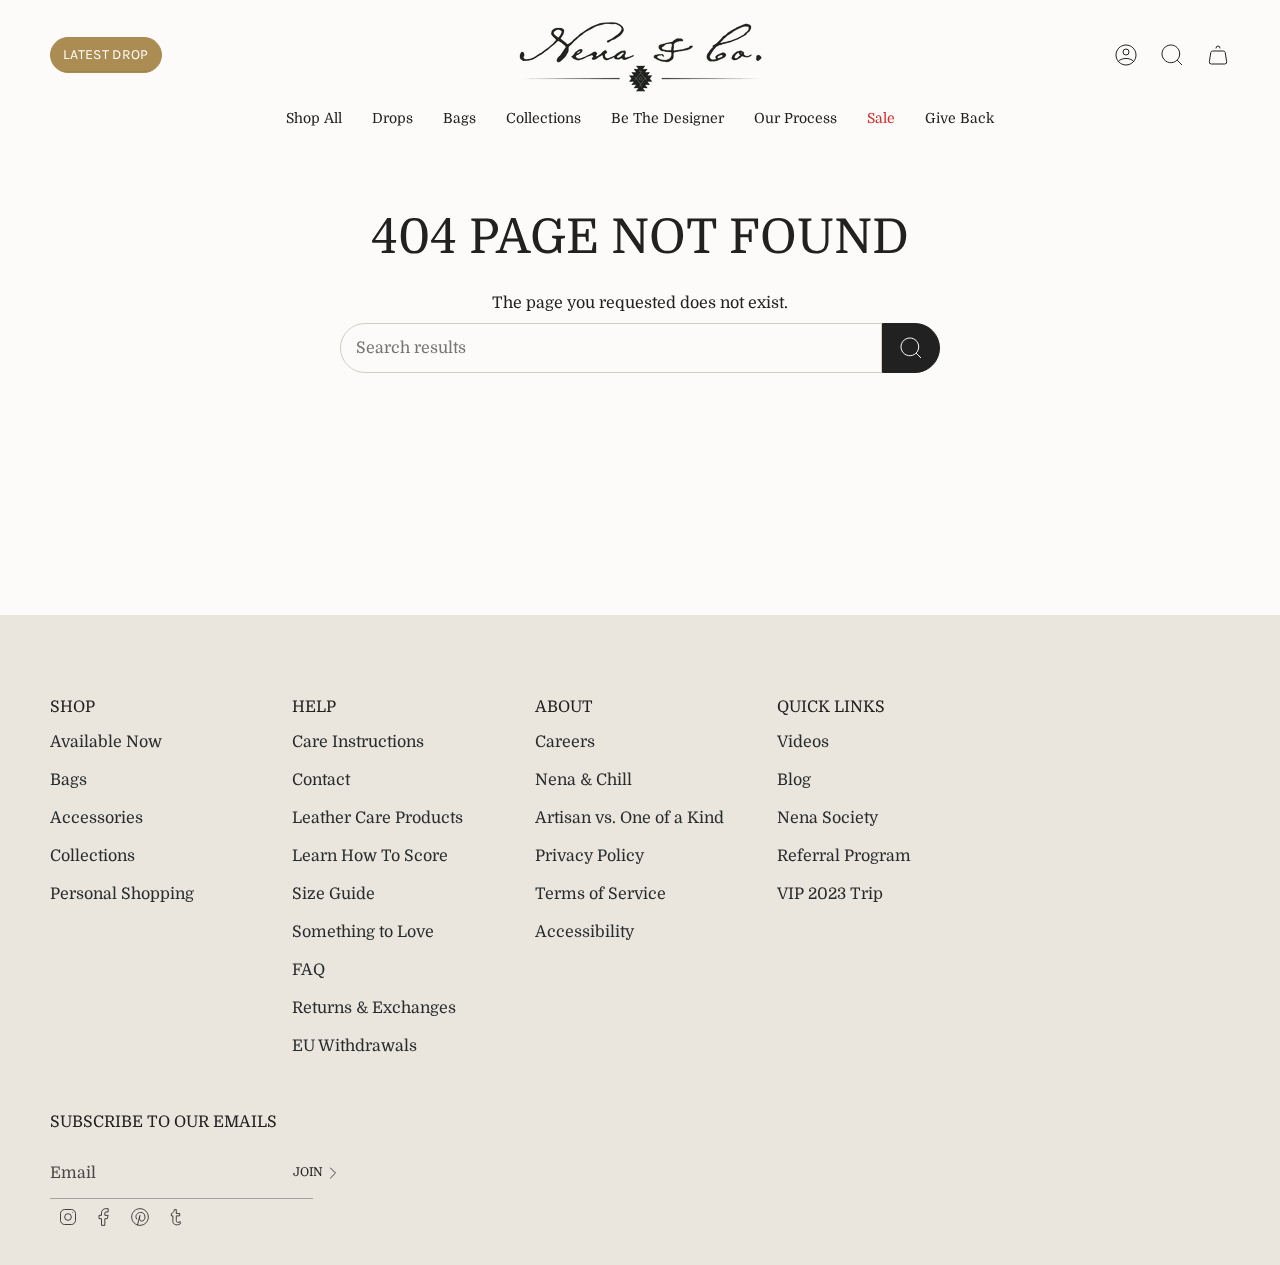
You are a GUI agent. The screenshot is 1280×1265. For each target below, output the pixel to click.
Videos (803, 742)
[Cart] (1218, 55)
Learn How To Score (370, 856)
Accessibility (584, 932)
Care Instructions (358, 742)
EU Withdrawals (354, 1046)
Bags (68, 780)
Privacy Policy (589, 856)
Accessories (96, 818)
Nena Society (827, 818)
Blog (794, 780)
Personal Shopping (122, 894)
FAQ (308, 970)
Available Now (106, 742)
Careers (565, 742)
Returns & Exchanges (374, 1008)
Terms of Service (600, 894)
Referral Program (844, 856)
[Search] (911, 348)
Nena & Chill (583, 780)
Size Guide (333, 894)
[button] (392, 119)
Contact (321, 780)
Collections (92, 856)
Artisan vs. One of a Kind (629, 818)
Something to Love (363, 932)
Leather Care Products (377, 818)
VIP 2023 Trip (830, 894)
